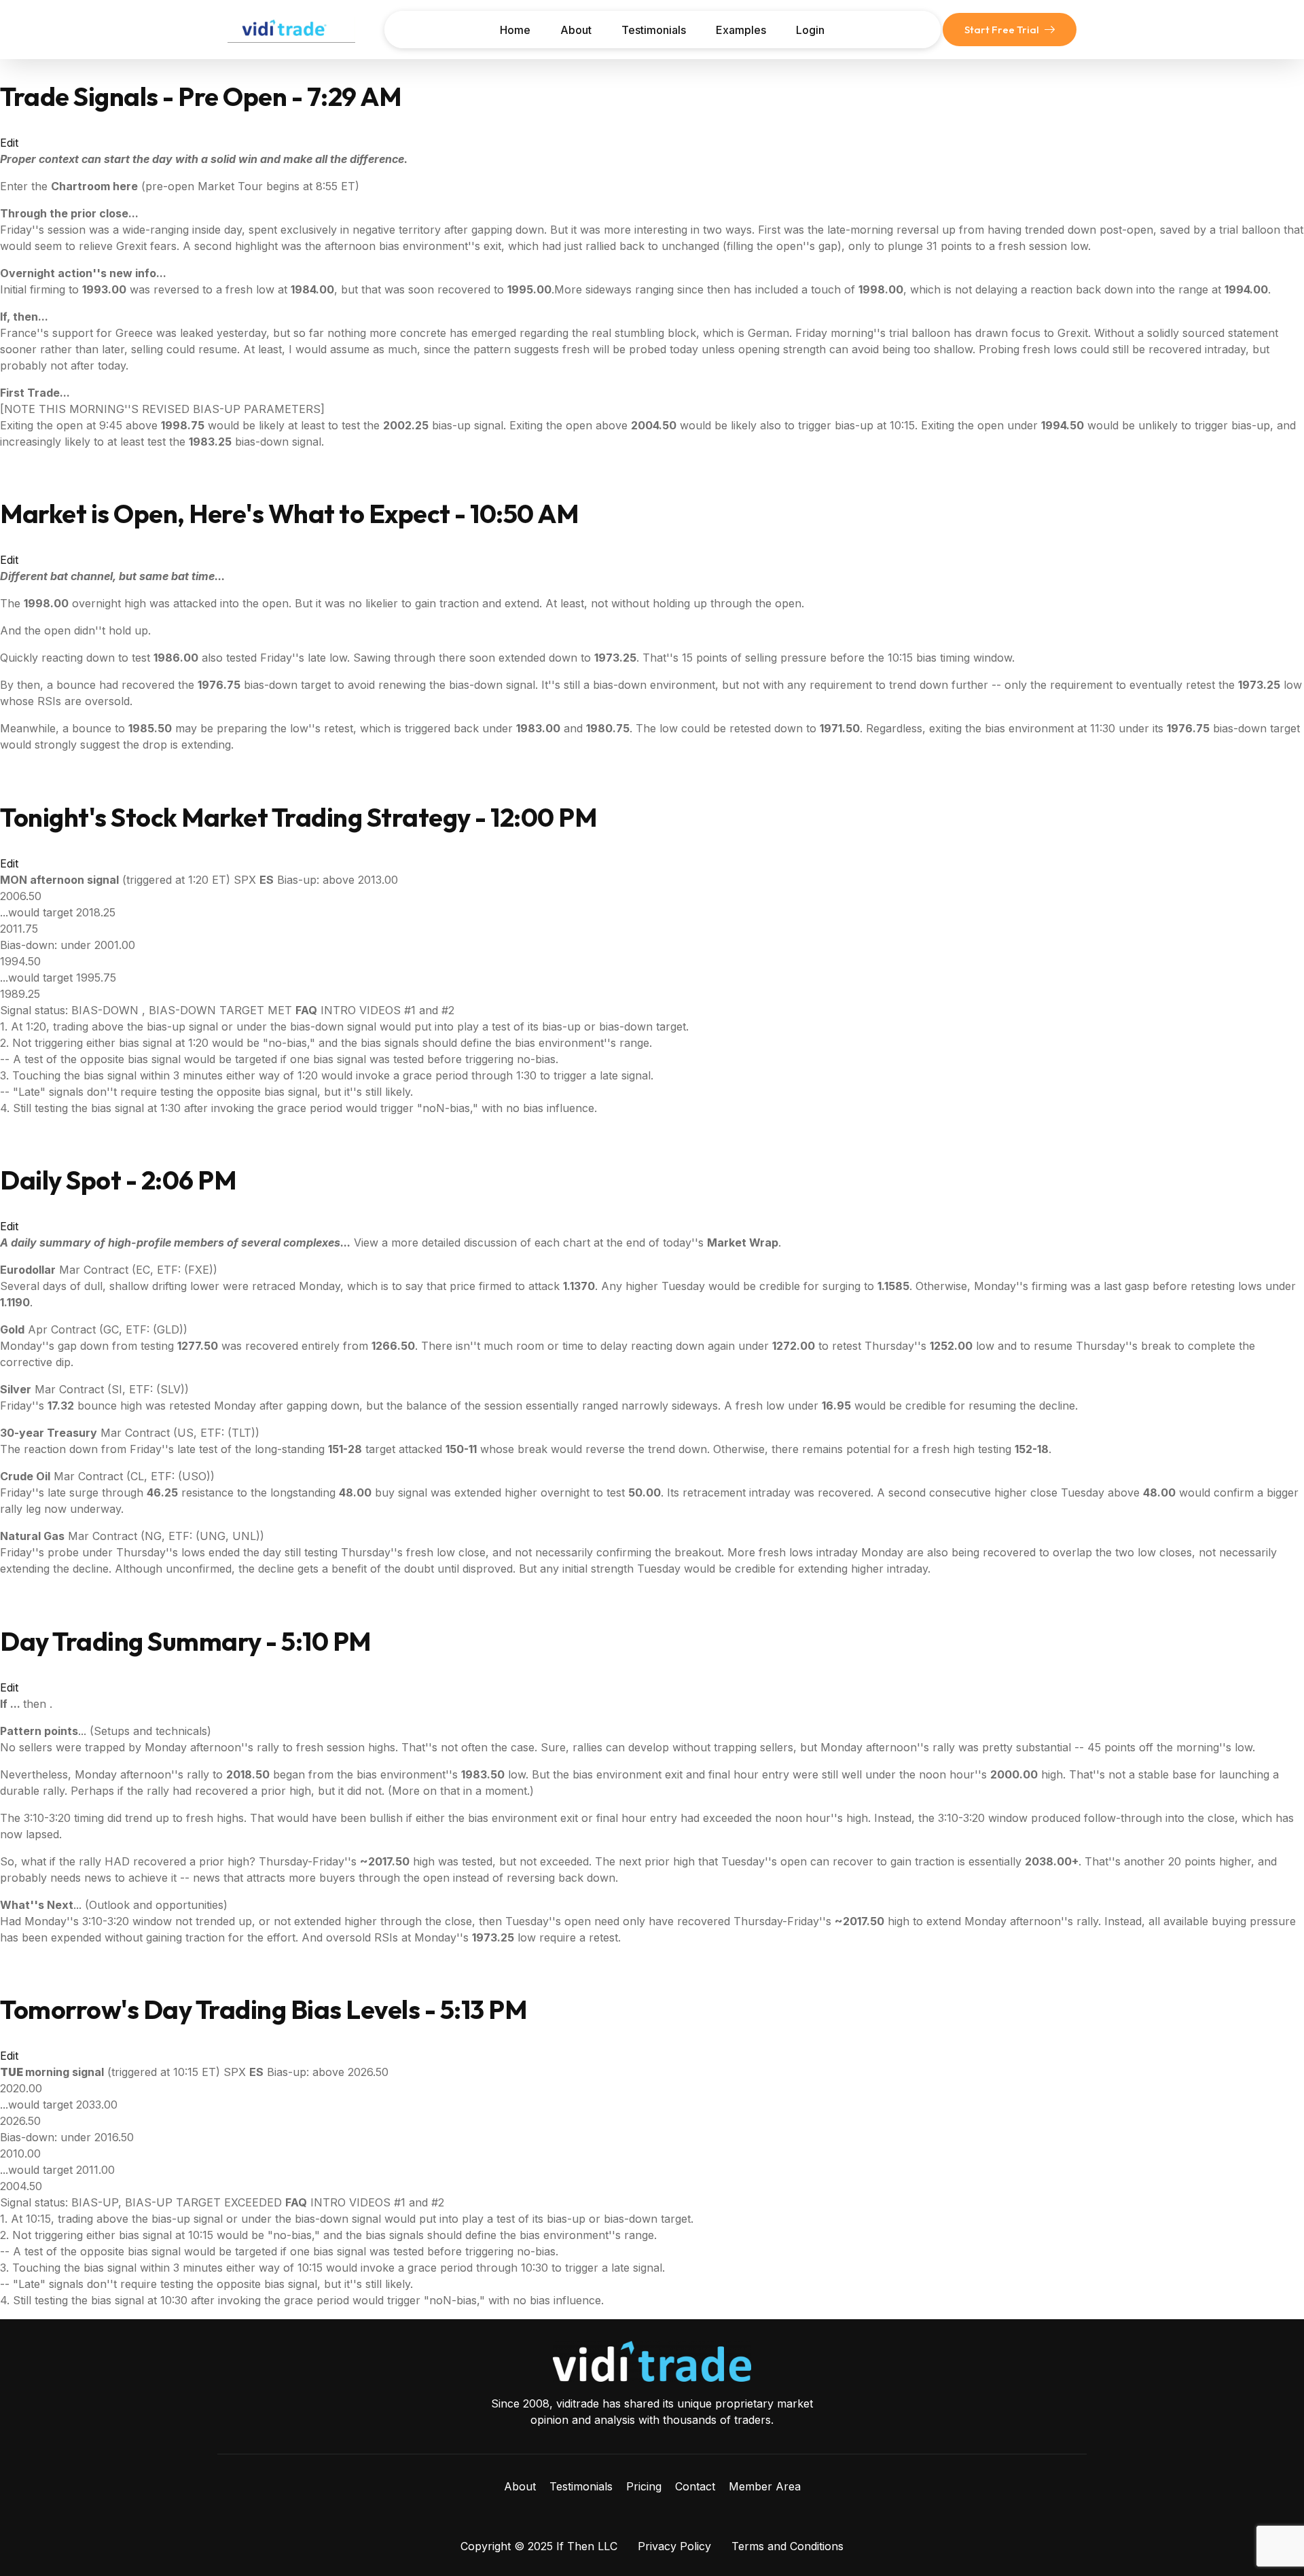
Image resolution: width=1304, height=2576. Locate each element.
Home (515, 30)
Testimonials (654, 30)
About (576, 30)
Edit (9, 143)
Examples (741, 30)
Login (810, 30)
